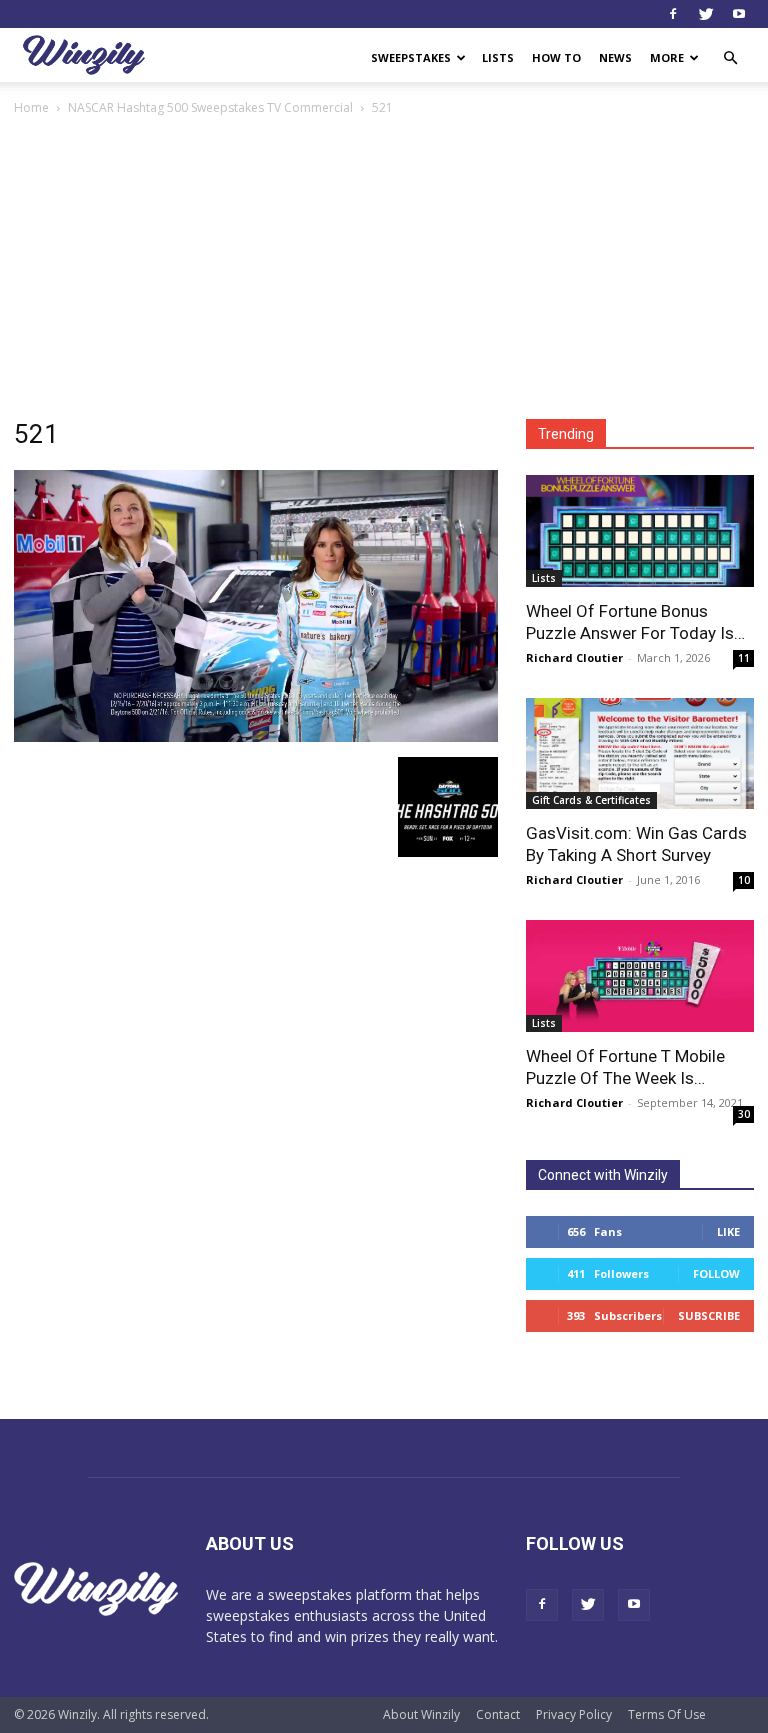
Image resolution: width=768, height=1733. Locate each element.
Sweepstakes (411, 57)
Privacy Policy (574, 1714)
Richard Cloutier (574, 657)
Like (728, 1231)
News (615, 57)
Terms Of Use (667, 1714)
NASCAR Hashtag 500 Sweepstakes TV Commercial (210, 107)
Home (31, 107)
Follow (716, 1273)
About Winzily (421, 1714)
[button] (730, 58)
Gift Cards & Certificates (591, 800)
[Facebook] (673, 14)
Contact (498, 1714)
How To (556, 57)
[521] (256, 736)
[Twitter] (706, 14)
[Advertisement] (384, 269)
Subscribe (709, 1315)
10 (744, 880)
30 (744, 1114)
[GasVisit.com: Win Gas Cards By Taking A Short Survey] (640, 754)
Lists (498, 57)
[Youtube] (739, 14)
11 (744, 658)
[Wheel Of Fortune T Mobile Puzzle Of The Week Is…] (640, 976)
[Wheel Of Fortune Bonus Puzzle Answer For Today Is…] (640, 531)
